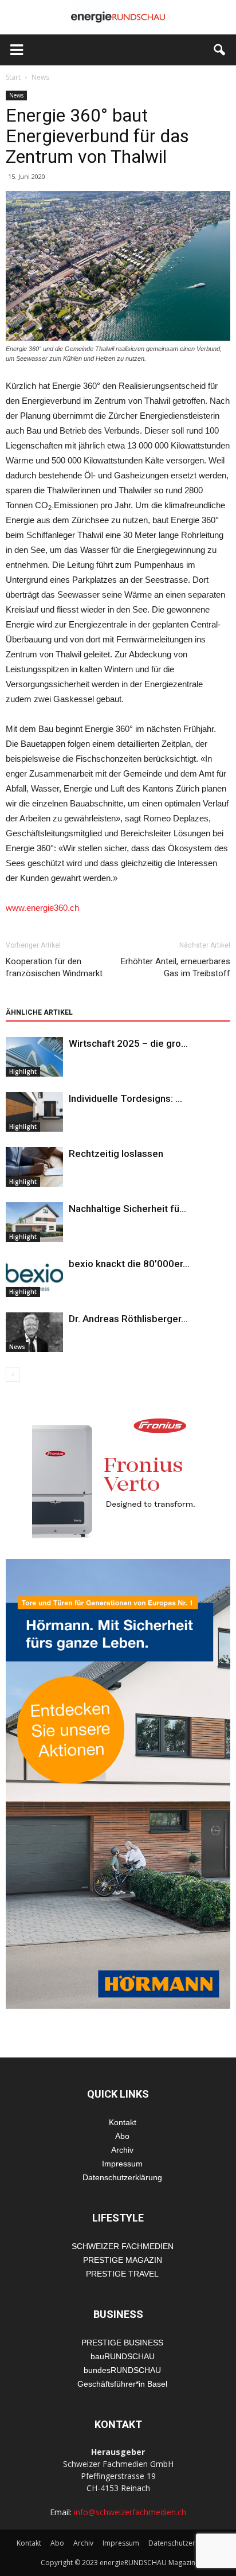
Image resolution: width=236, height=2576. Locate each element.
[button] (220, 50)
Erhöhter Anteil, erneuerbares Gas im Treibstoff (176, 967)
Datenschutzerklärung (122, 2177)
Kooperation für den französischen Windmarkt (54, 967)
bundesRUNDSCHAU (122, 2370)
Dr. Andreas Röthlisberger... (128, 1319)
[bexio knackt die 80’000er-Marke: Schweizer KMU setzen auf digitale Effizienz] (34, 1277)
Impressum (122, 2164)
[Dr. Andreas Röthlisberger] (34, 1332)
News (16, 95)
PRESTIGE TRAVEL (122, 2274)
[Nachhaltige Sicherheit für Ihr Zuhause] (34, 1222)
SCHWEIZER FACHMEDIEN (123, 2246)
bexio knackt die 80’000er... (129, 1264)
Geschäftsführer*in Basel (122, 2384)
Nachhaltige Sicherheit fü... (127, 1209)
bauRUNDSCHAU (123, 2356)
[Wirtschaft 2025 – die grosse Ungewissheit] (34, 1057)
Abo (122, 2136)
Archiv (122, 2150)
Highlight (23, 1071)
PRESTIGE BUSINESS (122, 2343)
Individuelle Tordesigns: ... (125, 1098)
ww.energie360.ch (46, 908)
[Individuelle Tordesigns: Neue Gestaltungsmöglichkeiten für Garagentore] (34, 1112)
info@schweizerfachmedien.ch (130, 2512)
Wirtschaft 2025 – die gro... (128, 1043)
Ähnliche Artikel (39, 1012)
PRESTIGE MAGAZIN (123, 2260)
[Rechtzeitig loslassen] (34, 1167)
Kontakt (123, 2122)
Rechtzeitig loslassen (116, 1153)
